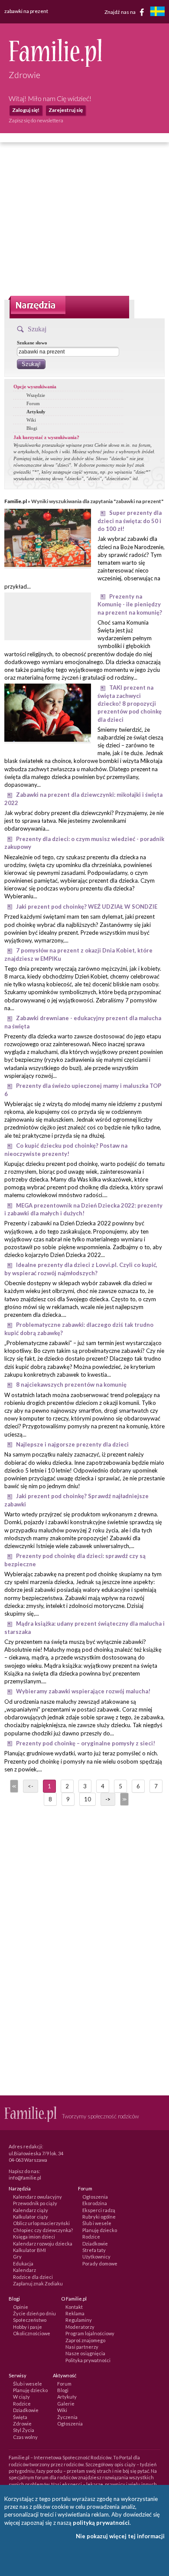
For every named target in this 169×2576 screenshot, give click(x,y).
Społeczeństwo (30, 2320)
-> (108, 1799)
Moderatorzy (80, 2327)
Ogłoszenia (95, 2197)
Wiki (31, 420)
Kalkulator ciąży (31, 2217)
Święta (20, 2417)
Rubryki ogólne (99, 2217)
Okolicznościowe (32, 2333)
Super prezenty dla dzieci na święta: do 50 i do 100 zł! (130, 521)
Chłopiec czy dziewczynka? (43, 2230)
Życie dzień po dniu (34, 2313)
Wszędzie (36, 395)
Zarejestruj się (66, 110)
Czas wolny (25, 2437)
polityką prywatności (101, 2523)
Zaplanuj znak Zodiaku (38, 2283)
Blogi (32, 428)
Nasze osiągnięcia (85, 2353)
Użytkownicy (96, 2257)
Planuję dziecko (100, 2230)
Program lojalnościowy (90, 2333)
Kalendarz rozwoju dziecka (43, 2244)
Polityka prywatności (88, 2360)
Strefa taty (94, 2250)
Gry (17, 2257)
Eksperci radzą (99, 2210)
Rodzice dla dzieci (33, 2277)
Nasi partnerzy (82, 2347)
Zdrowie (22, 2424)
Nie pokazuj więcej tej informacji (120, 2536)
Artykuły (36, 412)
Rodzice (91, 2237)
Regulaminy (79, 2320)
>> (123, 1799)
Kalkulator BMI (29, 2250)
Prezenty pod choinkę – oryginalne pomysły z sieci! (86, 1743)
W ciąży (21, 2397)
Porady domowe (100, 2263)
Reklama (75, 2313)
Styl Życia (24, 2430)
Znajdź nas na (120, 11)
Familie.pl (16, 501)
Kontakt (74, 2307)
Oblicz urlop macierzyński (41, 2223)
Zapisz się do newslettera (36, 120)
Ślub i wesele (97, 2223)
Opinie (21, 2307)
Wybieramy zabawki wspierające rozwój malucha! (83, 1691)
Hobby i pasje (28, 2327)
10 (88, 1799)
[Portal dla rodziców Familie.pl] (55, 65)
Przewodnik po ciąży (35, 2203)
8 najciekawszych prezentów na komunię (71, 1385)
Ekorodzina (95, 2203)
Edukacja (23, 2263)
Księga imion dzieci (34, 2237)
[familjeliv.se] (157, 12)
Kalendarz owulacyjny (37, 2197)
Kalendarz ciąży (31, 2210)
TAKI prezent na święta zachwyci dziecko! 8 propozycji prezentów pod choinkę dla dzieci (130, 703)
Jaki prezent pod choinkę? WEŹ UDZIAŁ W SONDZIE (87, 907)
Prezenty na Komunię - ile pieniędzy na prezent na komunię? (130, 604)
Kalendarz (24, 2270)
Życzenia (67, 2417)
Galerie (66, 2404)
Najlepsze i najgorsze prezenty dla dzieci (72, 1444)
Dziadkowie (95, 2244)
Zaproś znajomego (85, 2340)
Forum (33, 403)
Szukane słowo (32, 343)
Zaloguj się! (26, 110)
